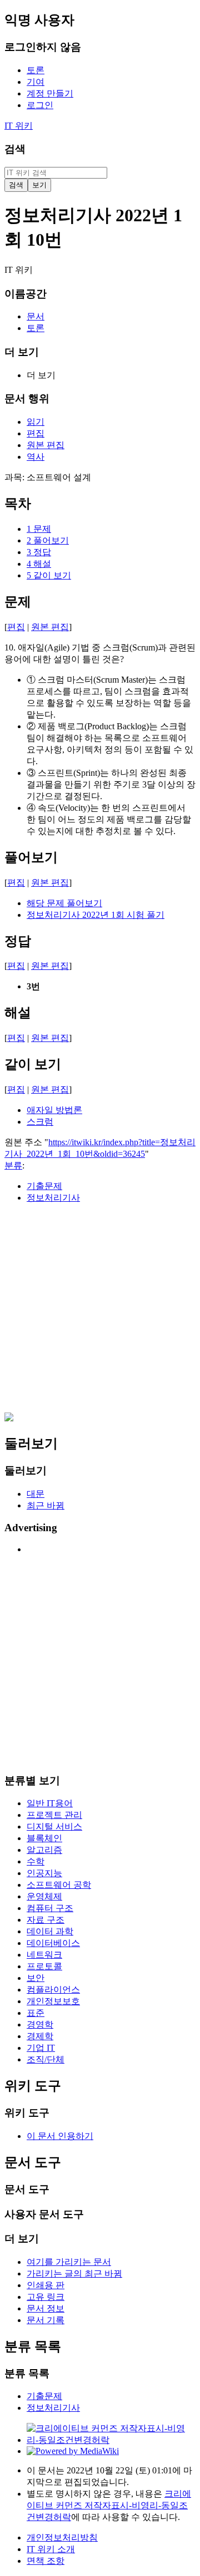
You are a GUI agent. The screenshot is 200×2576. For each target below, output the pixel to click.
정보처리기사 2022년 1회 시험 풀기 (96, 915)
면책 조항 (46, 2561)
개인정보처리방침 (62, 2537)
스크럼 (40, 1122)
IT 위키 (19, 126)
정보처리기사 (53, 1198)
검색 (15, 149)
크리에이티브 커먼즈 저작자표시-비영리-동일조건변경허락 (109, 2505)
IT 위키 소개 (51, 2549)
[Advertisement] (100, 1313)
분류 (13, 1165)
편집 (16, 627)
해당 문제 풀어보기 (64, 903)
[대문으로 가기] (9, 1418)
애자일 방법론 (54, 1110)
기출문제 (44, 1186)
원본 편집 (50, 627)
